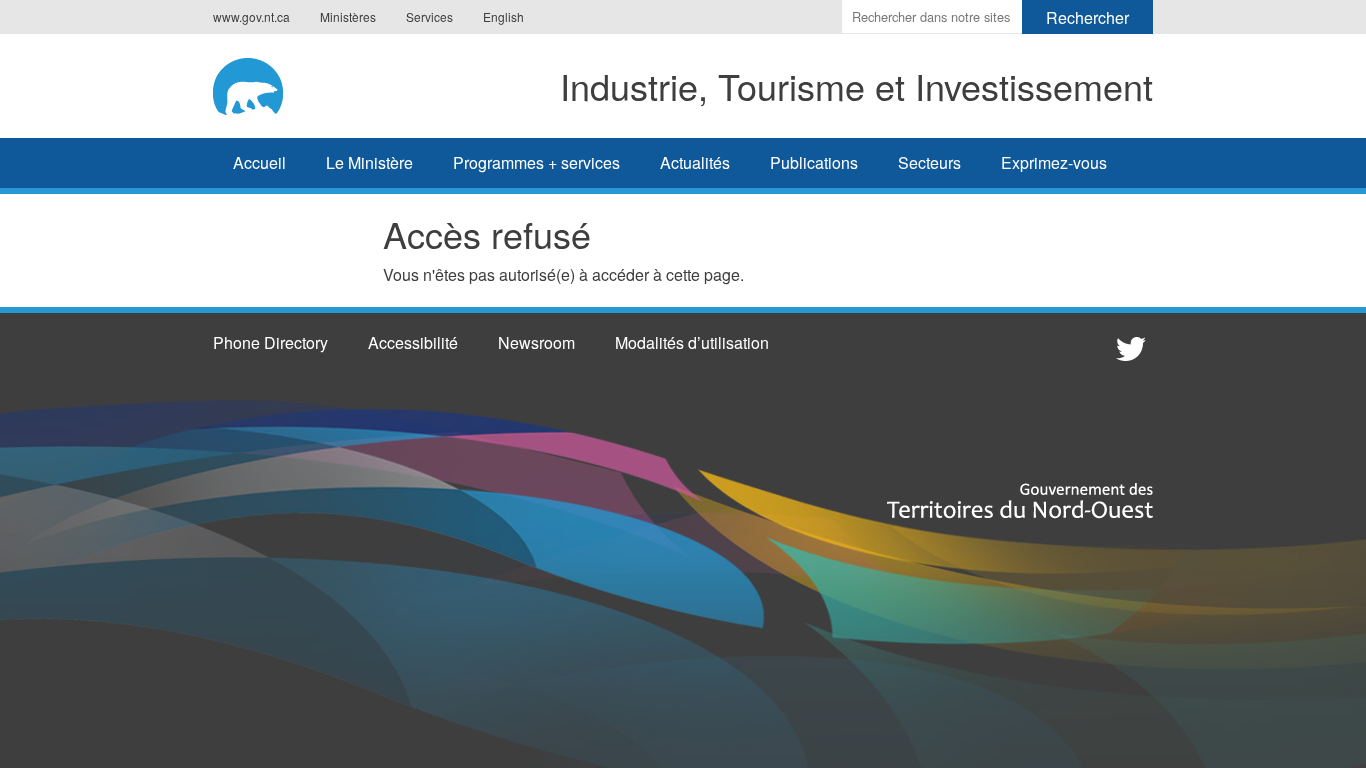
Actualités (695, 162)
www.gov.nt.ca (251, 16)
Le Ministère (369, 162)
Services (429, 16)
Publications (814, 162)
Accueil (259, 162)
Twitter (1128, 348)
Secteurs (929, 162)
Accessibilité (413, 342)
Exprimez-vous (1054, 162)
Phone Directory (270, 342)
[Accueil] (262, 83)
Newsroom (536, 342)
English (503, 16)
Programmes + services (536, 162)
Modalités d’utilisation (692, 342)
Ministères (348, 16)
